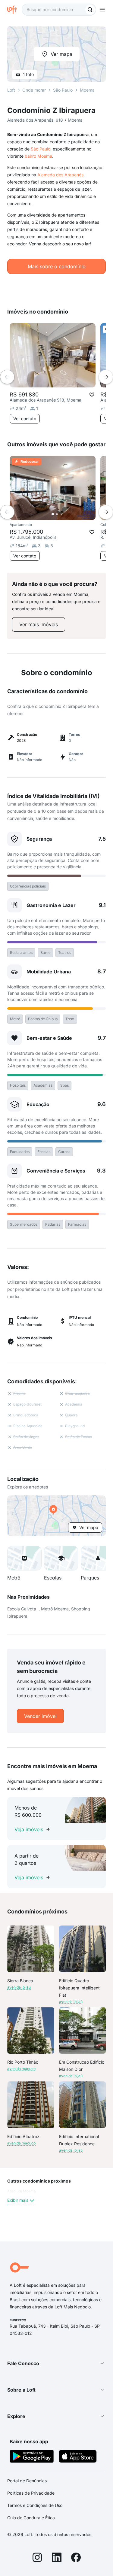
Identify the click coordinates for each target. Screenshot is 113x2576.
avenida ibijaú (19, 1987)
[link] (39, 624)
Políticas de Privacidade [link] (31, 2493)
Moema (87, 90)
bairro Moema (38, 156)
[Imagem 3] (61, 514)
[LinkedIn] (57, 2558)
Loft (11, 90)
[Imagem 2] (57, 514)
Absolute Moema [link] (22, 2191)
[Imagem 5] (70, 514)
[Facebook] (76, 2558)
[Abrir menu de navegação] (102, 10)
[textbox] (59, 10)
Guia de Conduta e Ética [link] (31, 2518)
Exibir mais (18, 2200)
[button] (56, 1516)
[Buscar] (90, 10)
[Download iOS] (78, 2457)
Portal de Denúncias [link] (27, 2481)
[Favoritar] (92, 395)
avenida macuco (21, 2069)
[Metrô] (24, 1558)
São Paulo (41, 149)
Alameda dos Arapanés (60, 175)
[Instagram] (37, 2558)
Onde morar (34, 90)
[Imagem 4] (65, 514)
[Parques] (98, 1558)
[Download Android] (32, 2457)
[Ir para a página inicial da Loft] (14, 10)
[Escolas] (61, 1558)
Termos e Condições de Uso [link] (35, 2505)
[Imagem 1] (53, 514)
